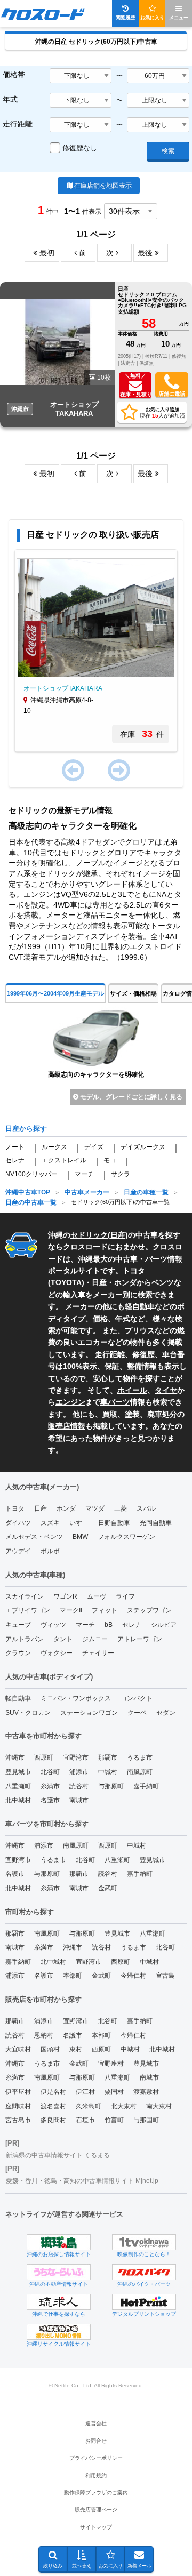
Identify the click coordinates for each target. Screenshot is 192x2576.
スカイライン (25, 1596)
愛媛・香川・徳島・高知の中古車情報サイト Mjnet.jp (82, 2181)
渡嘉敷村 (146, 2092)
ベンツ (163, 1282)
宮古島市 (18, 2120)
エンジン (70, 1402)
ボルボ (50, 1551)
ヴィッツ (53, 1625)
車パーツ (115, 1402)
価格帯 (14, 75)
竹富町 (114, 2120)
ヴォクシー (57, 1653)
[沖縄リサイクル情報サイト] (59, 2332)
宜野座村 (111, 2064)
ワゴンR (65, 1596)
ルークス (54, 1147)
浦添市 (79, 1772)
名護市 (50, 1800)
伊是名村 (53, 2092)
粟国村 (114, 2092)
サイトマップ (96, 2527)
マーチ (84, 1174)
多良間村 (53, 2120)
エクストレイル (64, 1160)
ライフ (125, 1596)
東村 (76, 2049)
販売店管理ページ (96, 2510)
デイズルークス (143, 1147)
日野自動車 (114, 1523)
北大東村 (124, 2106)
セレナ (15, 1160)
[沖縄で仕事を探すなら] (59, 2302)
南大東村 (159, 2106)
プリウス (140, 1330)
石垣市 (85, 2120)
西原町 (44, 1758)
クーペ (137, 1713)
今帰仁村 (133, 1976)
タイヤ (166, 1390)
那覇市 (108, 1758)
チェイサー (98, 1653)
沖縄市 (15, 1758)
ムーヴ (97, 1596)
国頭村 (50, 2049)
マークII (71, 1610)
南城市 (79, 1800)
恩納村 (44, 2035)
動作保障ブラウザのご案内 (96, 2493)
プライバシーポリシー (96, 2458)
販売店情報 (67, 1426)
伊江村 (85, 2092)
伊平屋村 (18, 2092)
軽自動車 (140, 1306)
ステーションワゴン (89, 1713)
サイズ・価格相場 (133, 993)
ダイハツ (18, 1523)
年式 (10, 99)
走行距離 (18, 124)
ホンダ (125, 1282)
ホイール (132, 1390)
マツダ (95, 1508)
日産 (118, 1235)
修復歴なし (80, 148)
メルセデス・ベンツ (34, 1537)
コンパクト (137, 1698)
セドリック (89, 1235)
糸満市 (50, 1786)
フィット (105, 1610)
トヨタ (15, 1508)
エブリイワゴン (28, 1610)
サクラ (121, 1174)
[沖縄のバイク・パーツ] (144, 2272)
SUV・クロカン (28, 1713)
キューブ (18, 1625)
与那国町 (146, 2120)
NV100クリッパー (31, 1174)
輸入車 (74, 1295)
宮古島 (165, 1976)
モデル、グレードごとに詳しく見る (130, 1097)
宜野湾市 (76, 1758)
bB (109, 1625)
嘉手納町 (146, 1786)
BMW (80, 1537)
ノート (15, 1147)
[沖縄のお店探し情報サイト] (59, 2242)
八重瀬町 (18, 1786)
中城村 (108, 1772)
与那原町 (111, 1786)
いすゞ (79, 1523)
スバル (146, 1508)
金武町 (108, 1888)
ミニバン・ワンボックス (76, 1698)
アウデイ (18, 1551)
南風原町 (140, 1772)
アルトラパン (25, 1639)
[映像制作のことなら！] (144, 2242)
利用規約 (96, 2475)
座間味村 (18, 2106)
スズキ (50, 1523)
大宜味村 (18, 2049)
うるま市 (140, 1758)
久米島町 (89, 2106)
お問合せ (96, 2441)
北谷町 (50, 1772)
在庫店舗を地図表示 (103, 186)
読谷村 (79, 1786)
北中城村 (18, 1800)
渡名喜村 (53, 2106)
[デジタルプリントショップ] (144, 2302)
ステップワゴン (149, 1610)
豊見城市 (18, 1772)
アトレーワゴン (140, 1639)
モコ (110, 1160)
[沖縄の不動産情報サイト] (59, 2272)
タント (63, 1639)
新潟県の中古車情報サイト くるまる (58, 2155)
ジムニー (95, 1639)
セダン (166, 1713)
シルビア (164, 1625)
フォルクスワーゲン (126, 1537)
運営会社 (96, 2423)
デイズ (94, 1147)
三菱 (121, 1508)
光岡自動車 (156, 1523)
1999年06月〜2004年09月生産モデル (55, 993)
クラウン (18, 1653)
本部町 (73, 1976)
